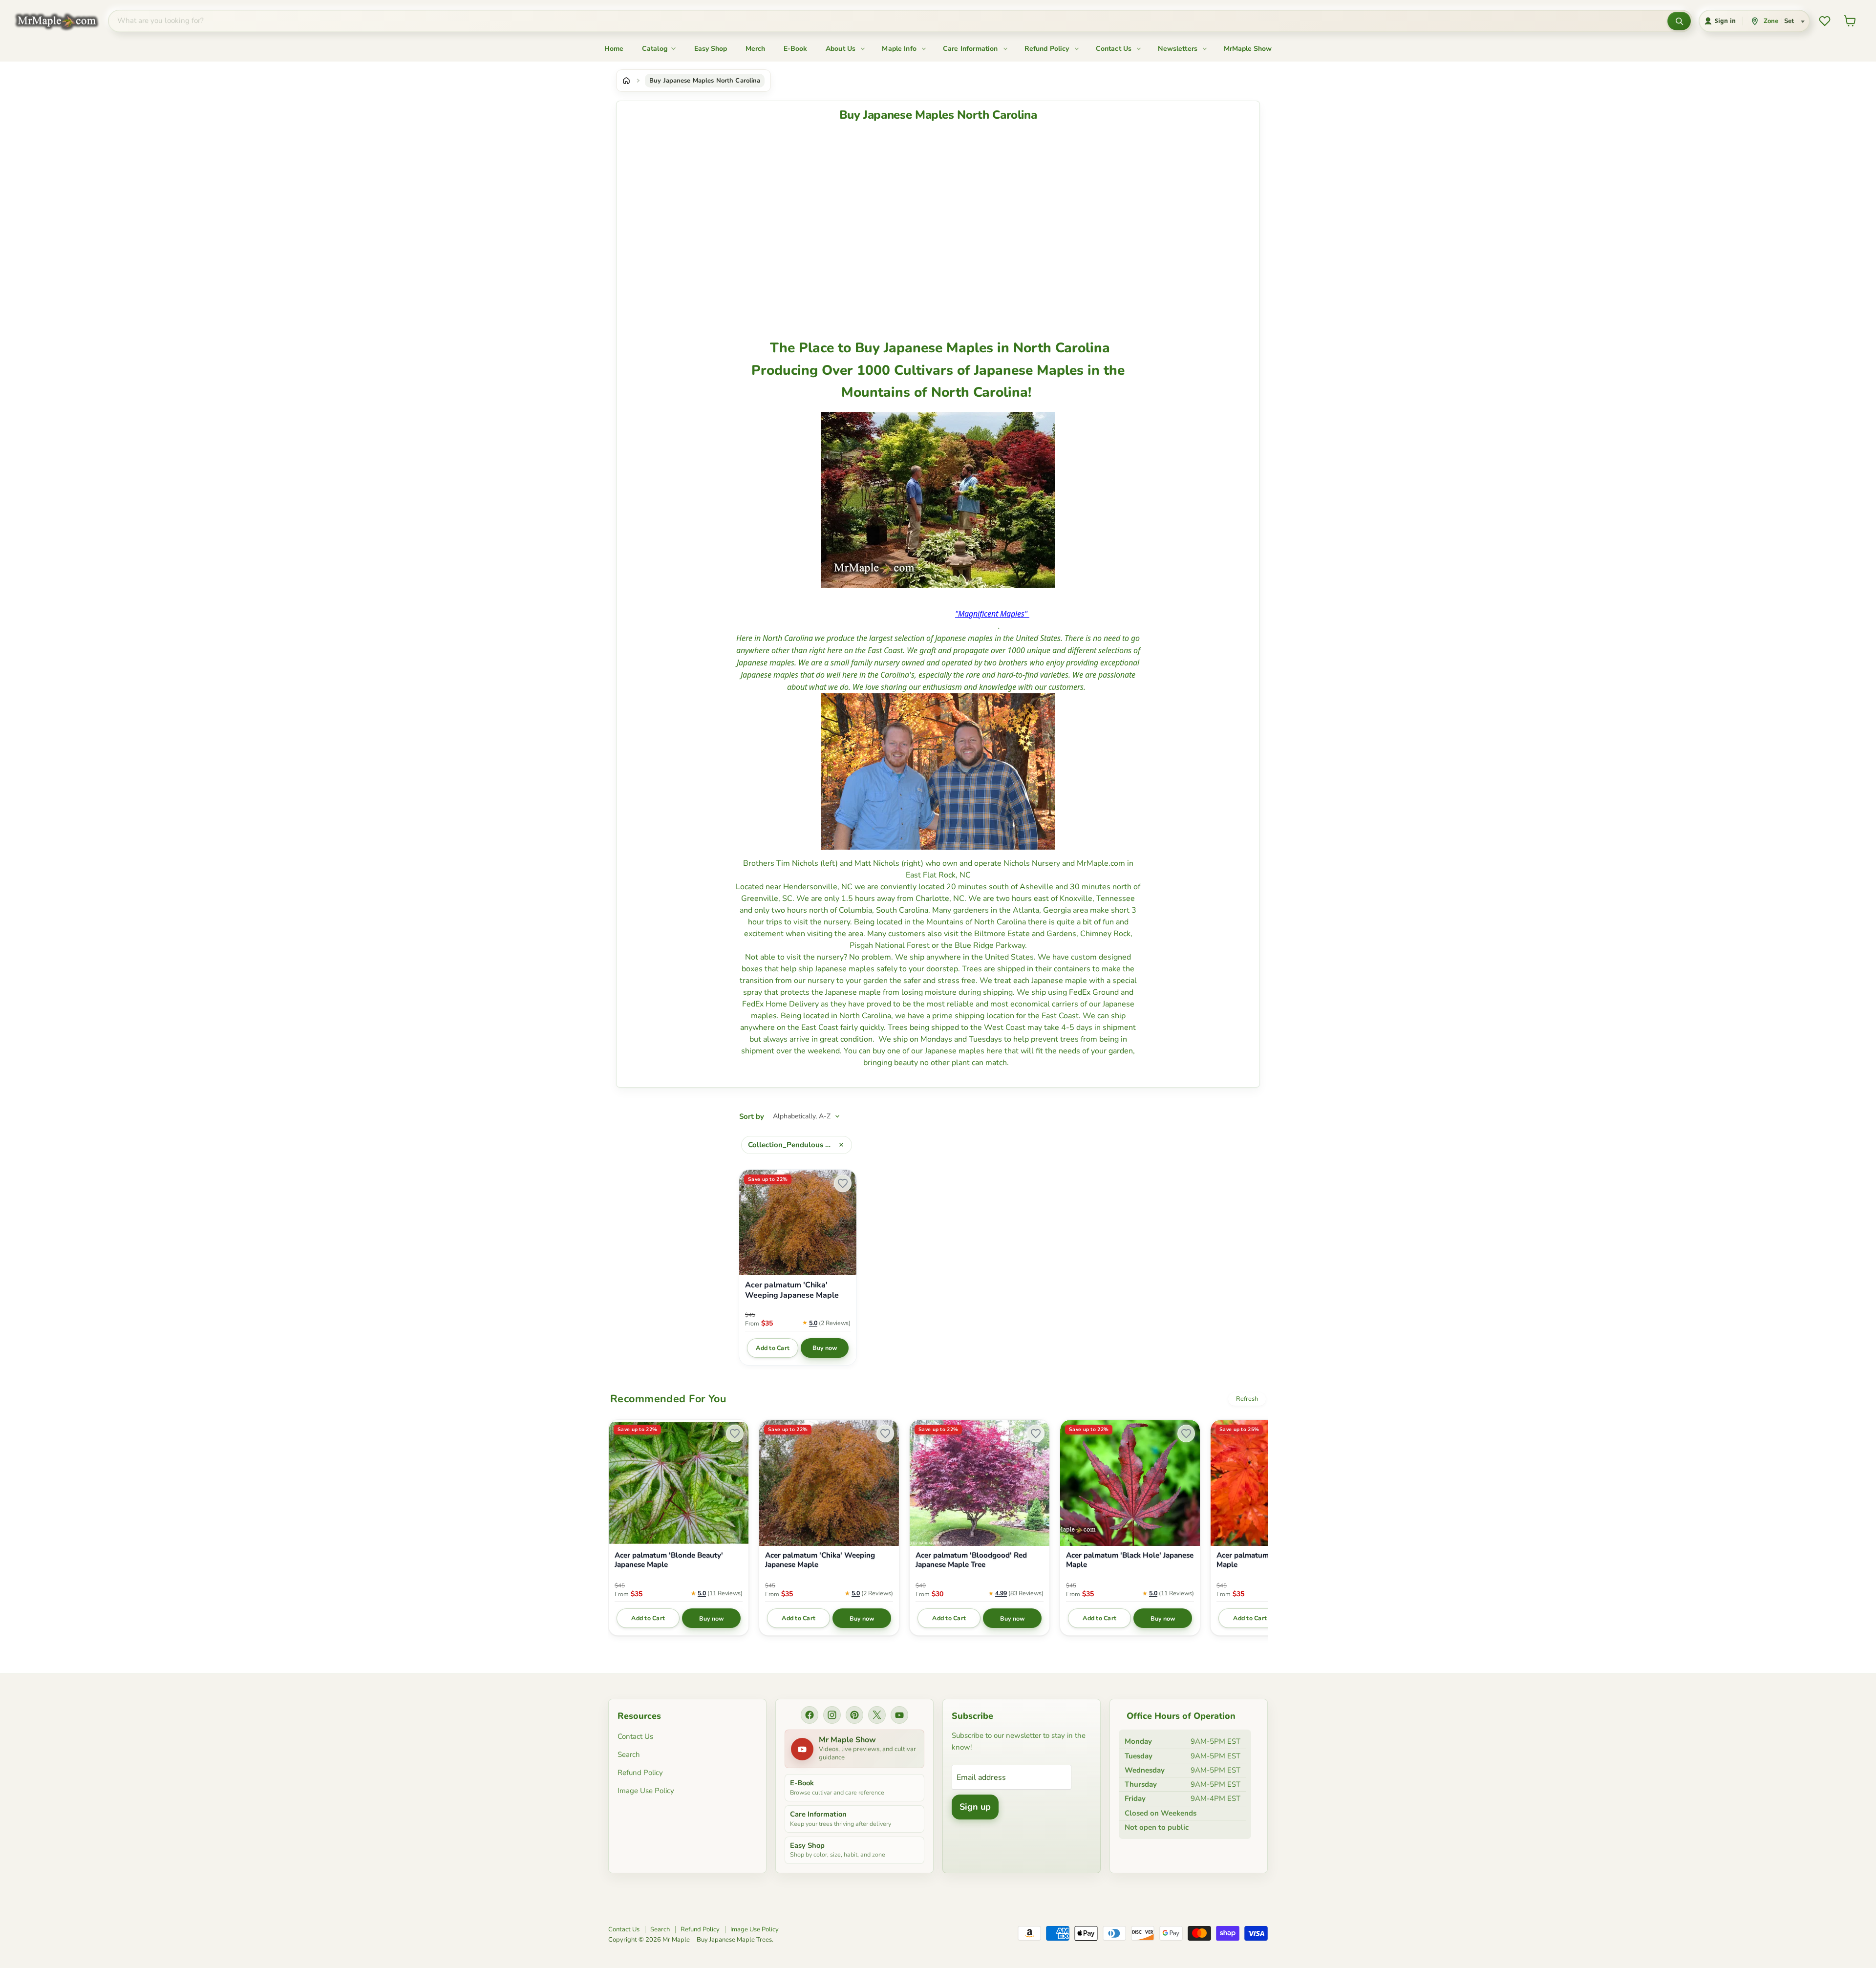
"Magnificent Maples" (991, 614)
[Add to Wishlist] (843, 1183)
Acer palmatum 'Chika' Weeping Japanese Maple (792, 1290)
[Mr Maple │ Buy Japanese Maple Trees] (64, 21)
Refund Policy (1048, 49)
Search (629, 1754)
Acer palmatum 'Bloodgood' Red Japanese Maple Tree (971, 1560)
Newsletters (1179, 49)
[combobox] (888, 21)
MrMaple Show (1248, 49)
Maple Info (900, 49)
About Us (842, 49)
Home (614, 49)
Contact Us (1115, 49)
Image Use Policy (646, 1791)
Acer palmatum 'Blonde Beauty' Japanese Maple (669, 1560)
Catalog (656, 49)
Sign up (975, 1807)
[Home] (626, 81)
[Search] (1679, 21)
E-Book (795, 49)
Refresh (1247, 1399)
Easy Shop (711, 49)
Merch (755, 49)
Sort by (752, 1117)
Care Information (971, 49)
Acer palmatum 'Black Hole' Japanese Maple (1130, 1560)
